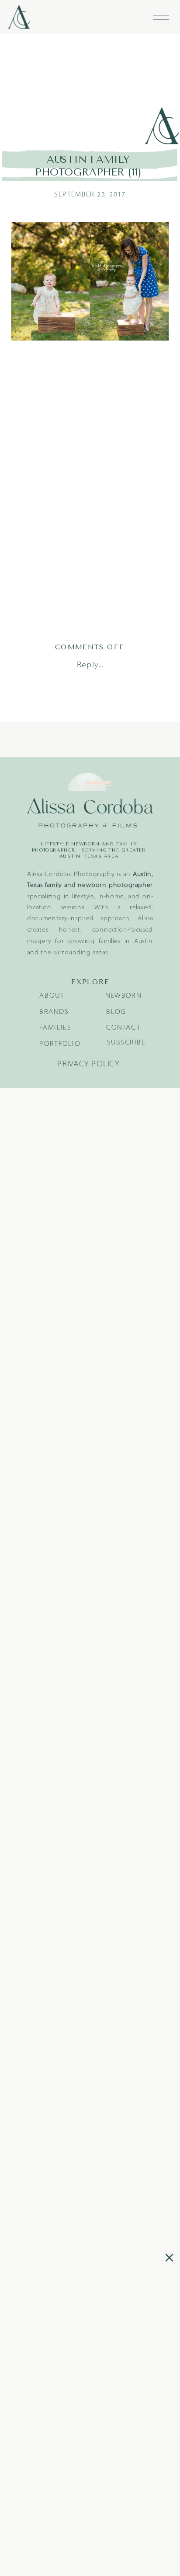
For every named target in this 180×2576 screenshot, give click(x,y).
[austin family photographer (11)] (90, 90)
